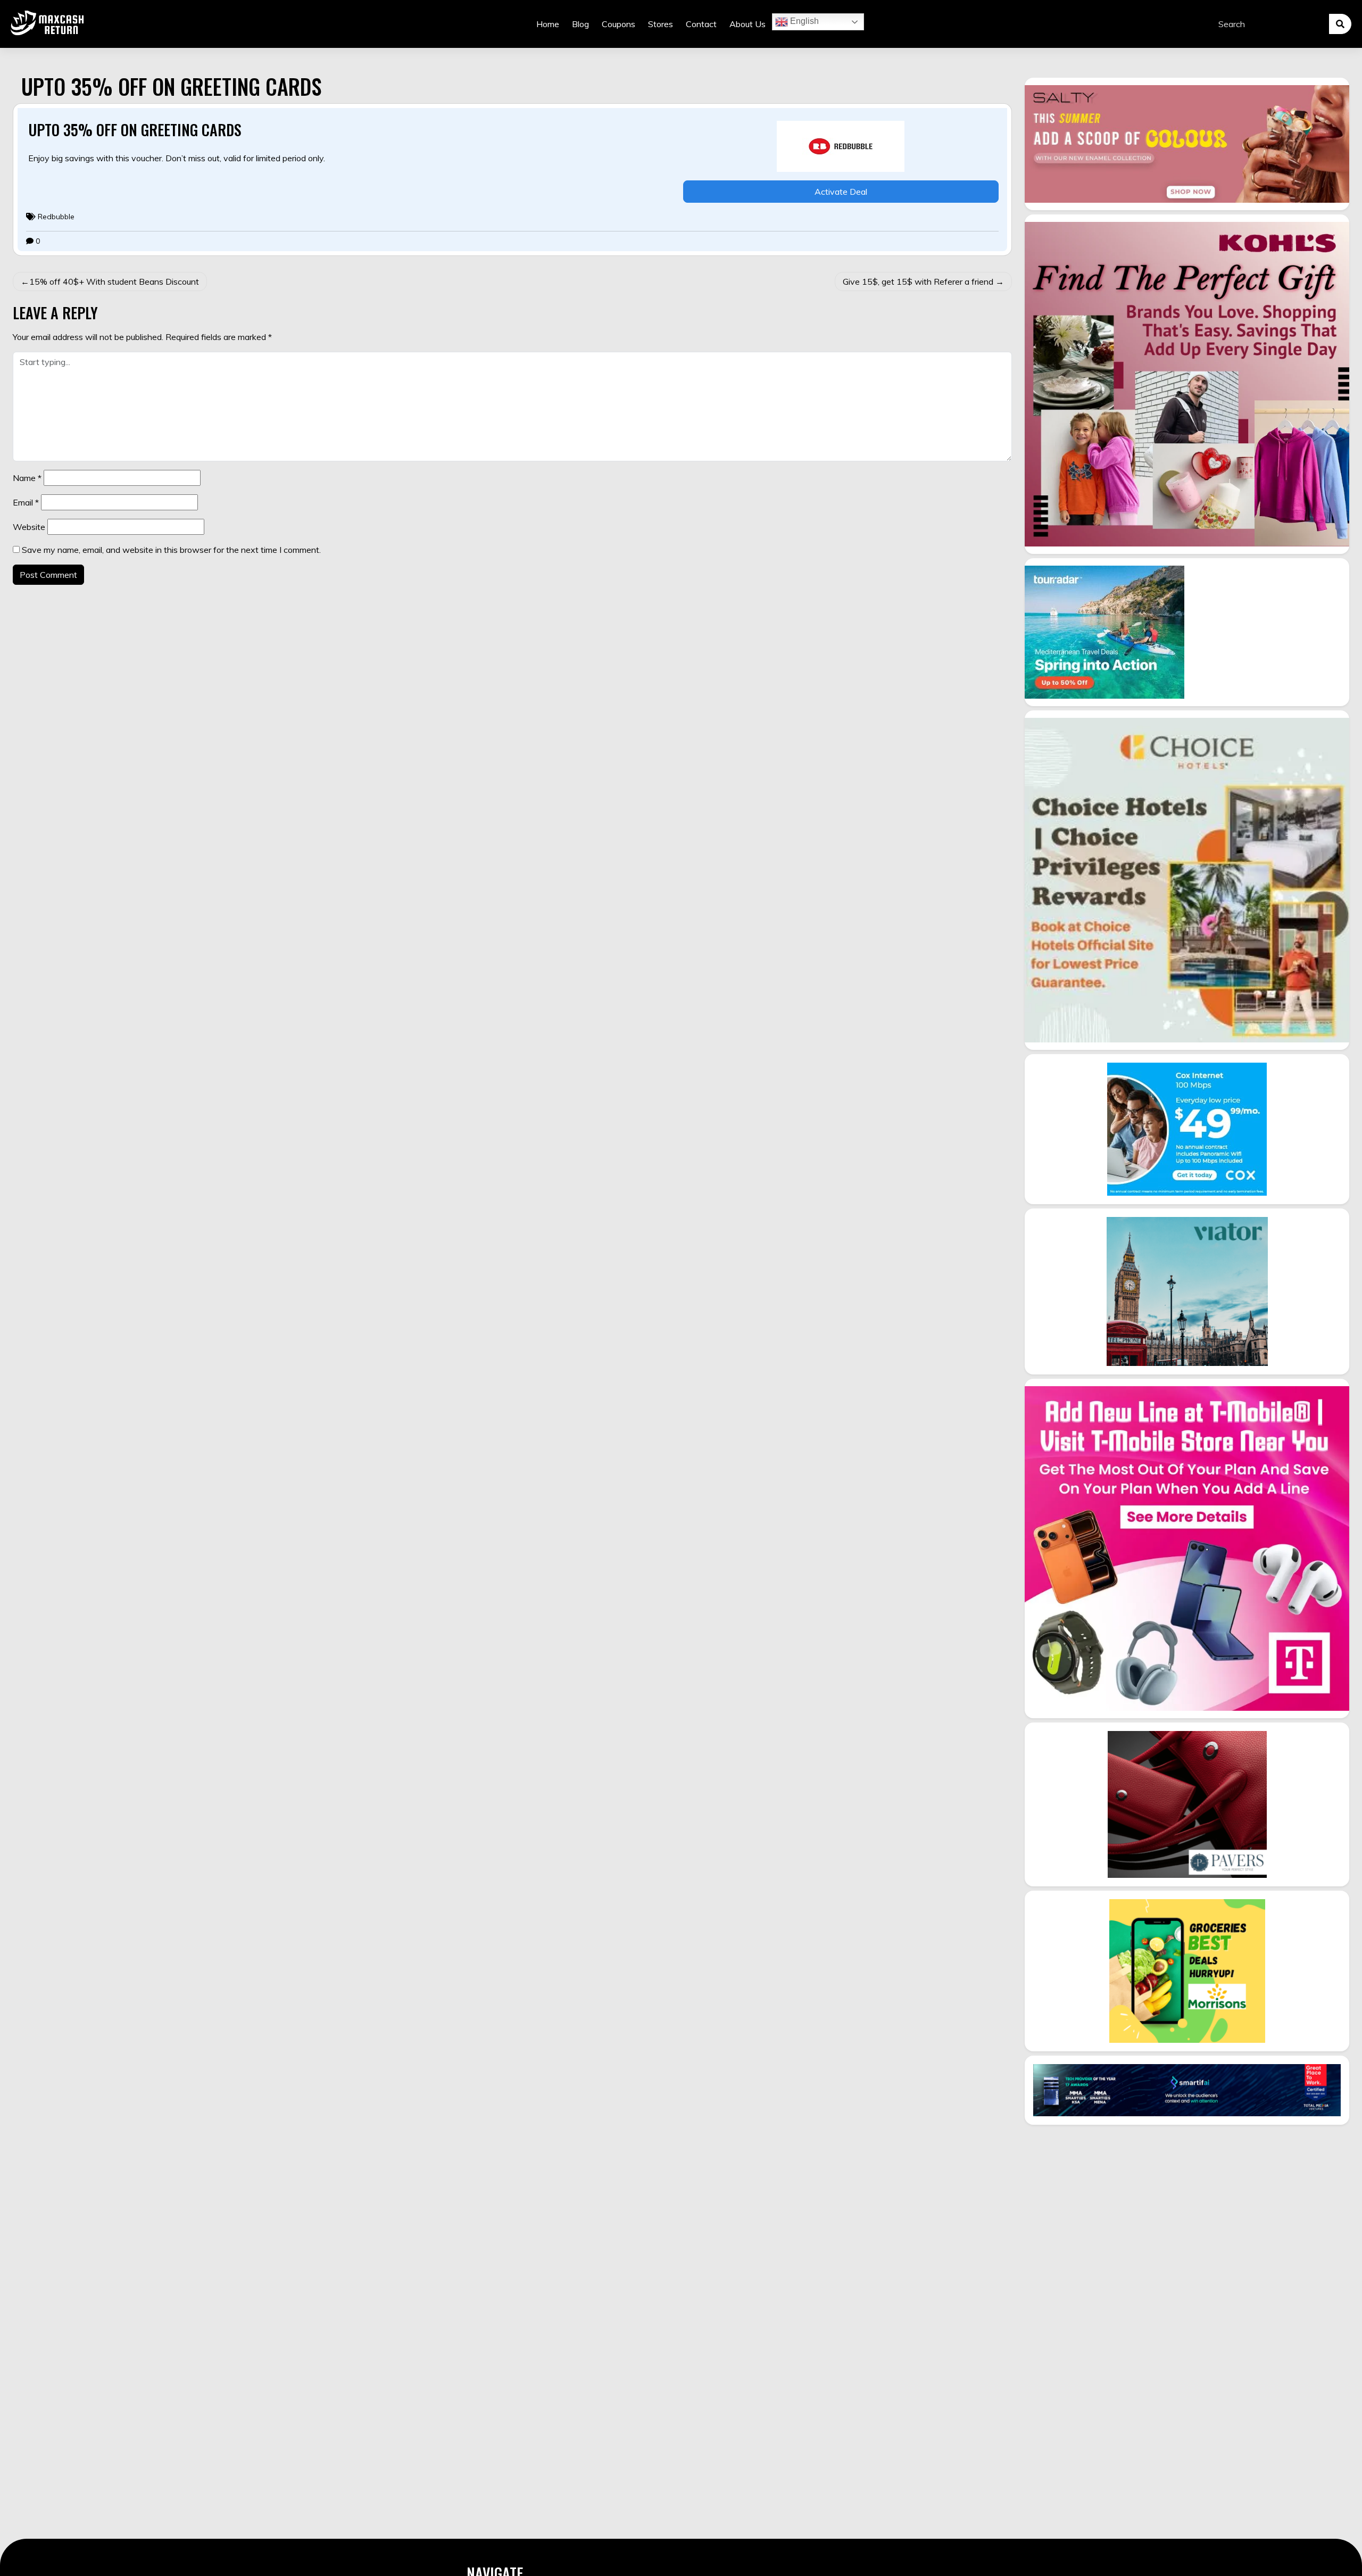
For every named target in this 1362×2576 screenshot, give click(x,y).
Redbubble (56, 217)
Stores (661, 24)
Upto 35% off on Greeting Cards (135, 130)
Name (27, 478)
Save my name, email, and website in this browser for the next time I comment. (171, 550)
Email (26, 502)
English (803, 21)
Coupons (618, 24)
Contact (701, 24)
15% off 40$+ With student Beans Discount (114, 281)
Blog (580, 24)
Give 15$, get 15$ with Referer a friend (918, 281)
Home (548, 24)
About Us (748, 24)
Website (29, 527)
